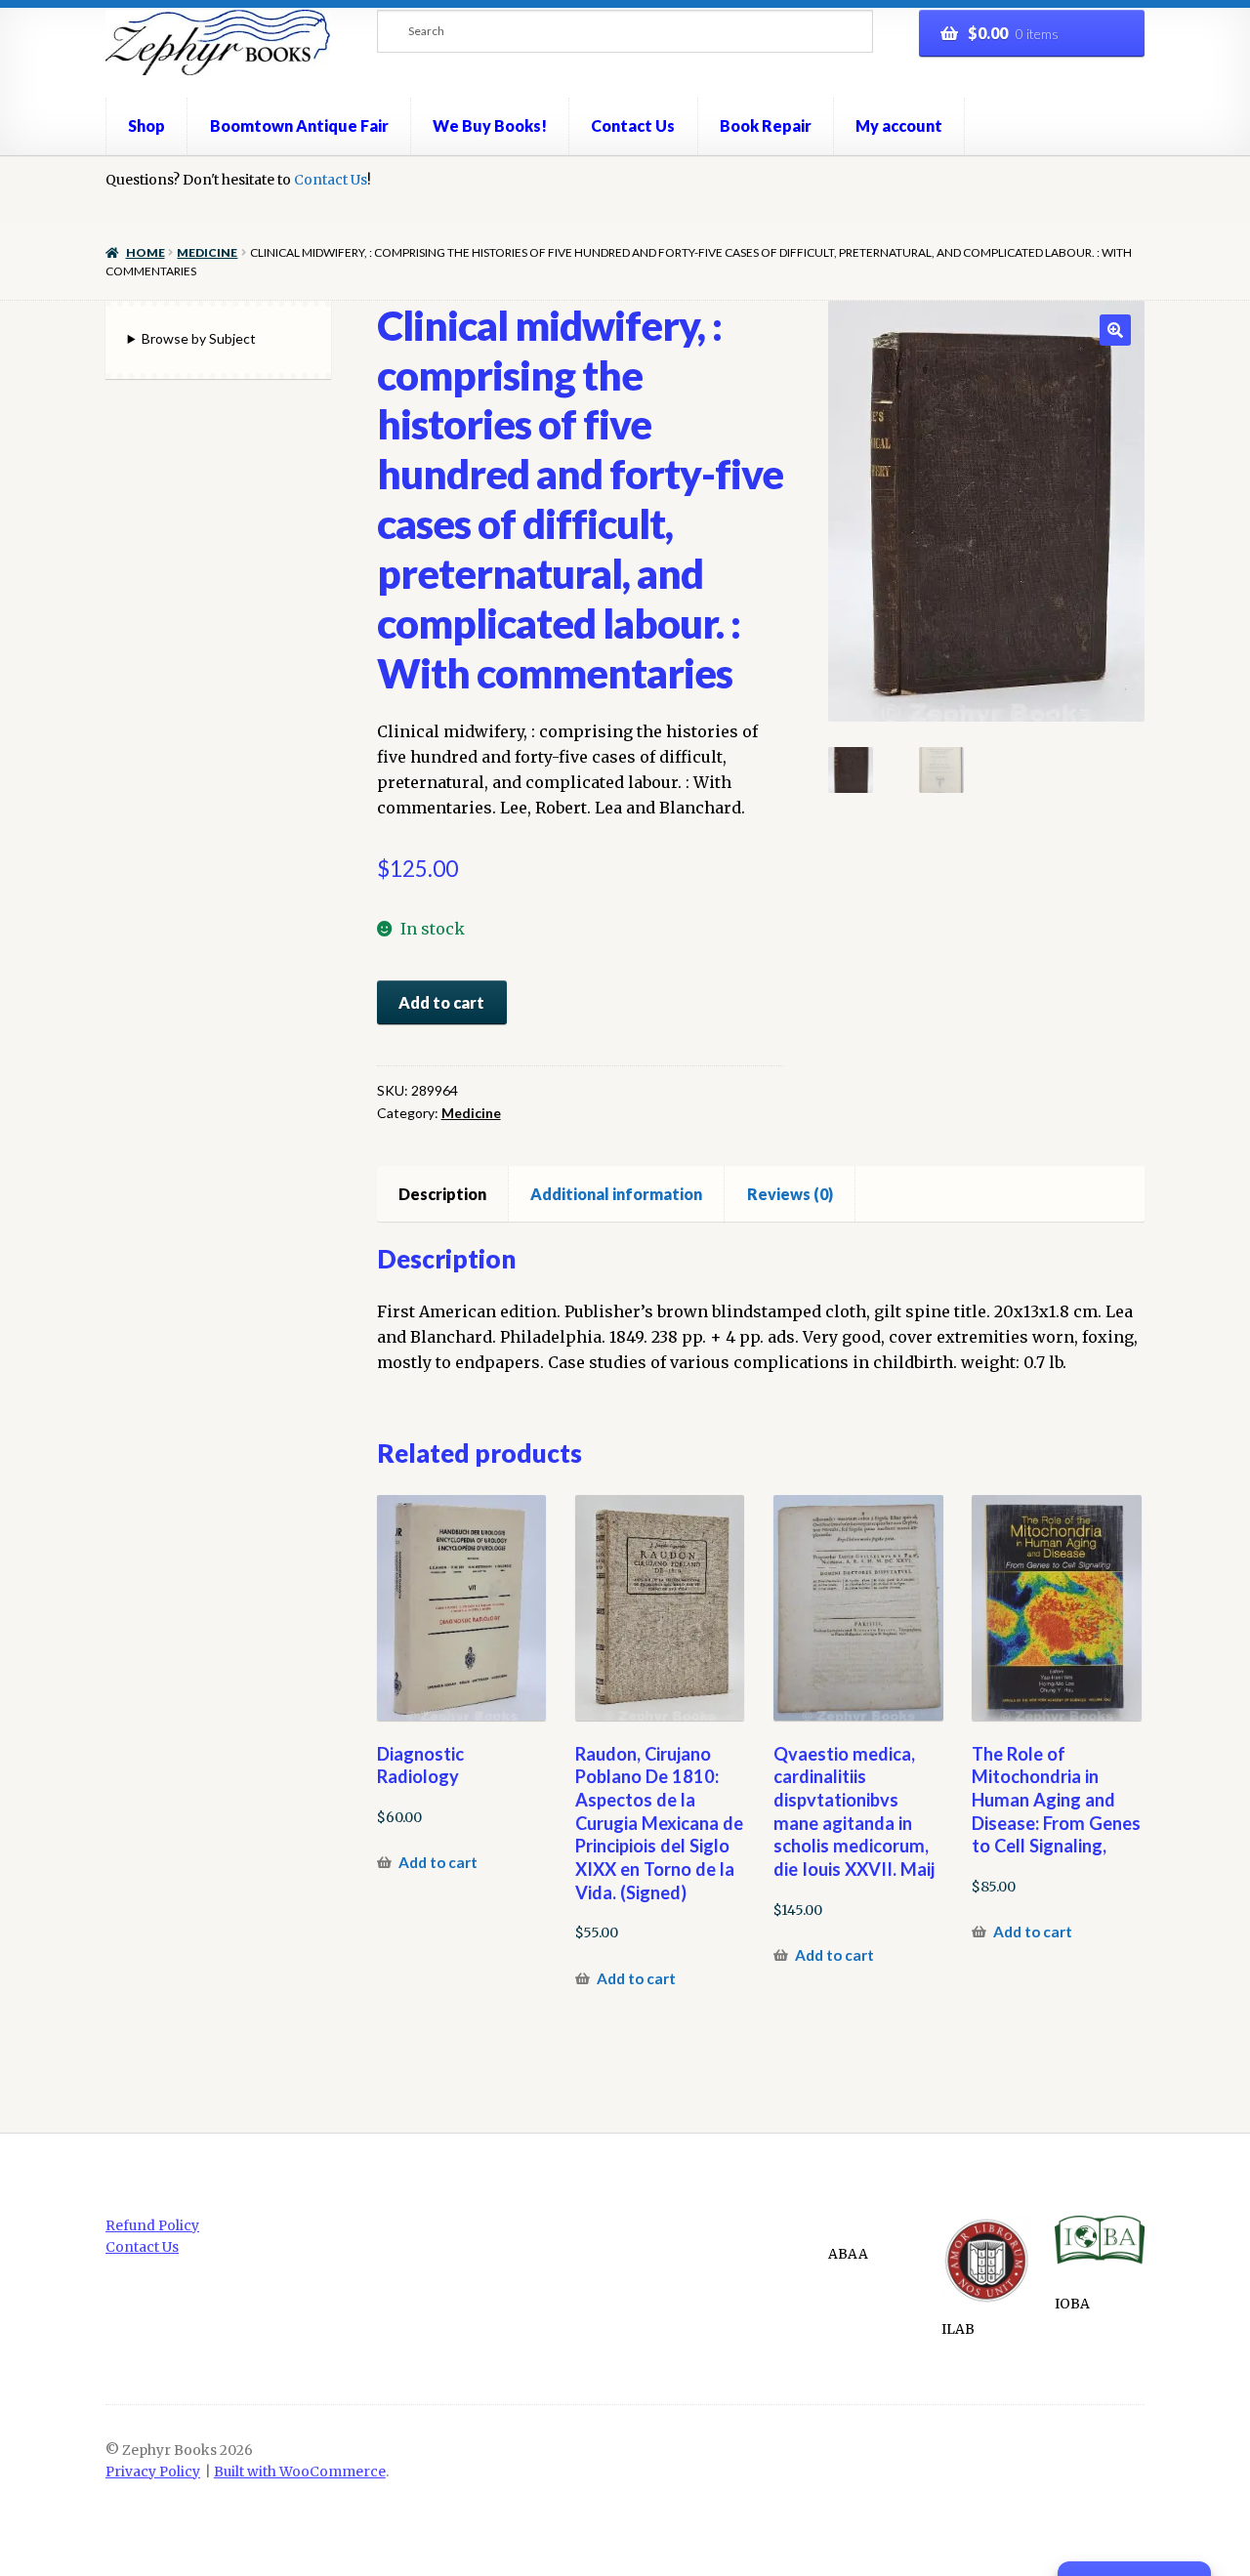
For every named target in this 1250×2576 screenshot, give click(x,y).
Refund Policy (152, 2226)
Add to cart (441, 1002)
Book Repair (766, 125)
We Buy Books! (490, 125)
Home (145, 252)
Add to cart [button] (438, 1862)
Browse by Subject (199, 338)
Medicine (207, 252)
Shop (146, 125)
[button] (1115, 330)
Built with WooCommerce (300, 2472)
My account (899, 125)
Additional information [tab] (616, 1194)
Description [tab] (442, 1194)
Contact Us (633, 125)
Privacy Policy (153, 2472)
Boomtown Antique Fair (299, 125)
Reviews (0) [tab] (790, 1194)
